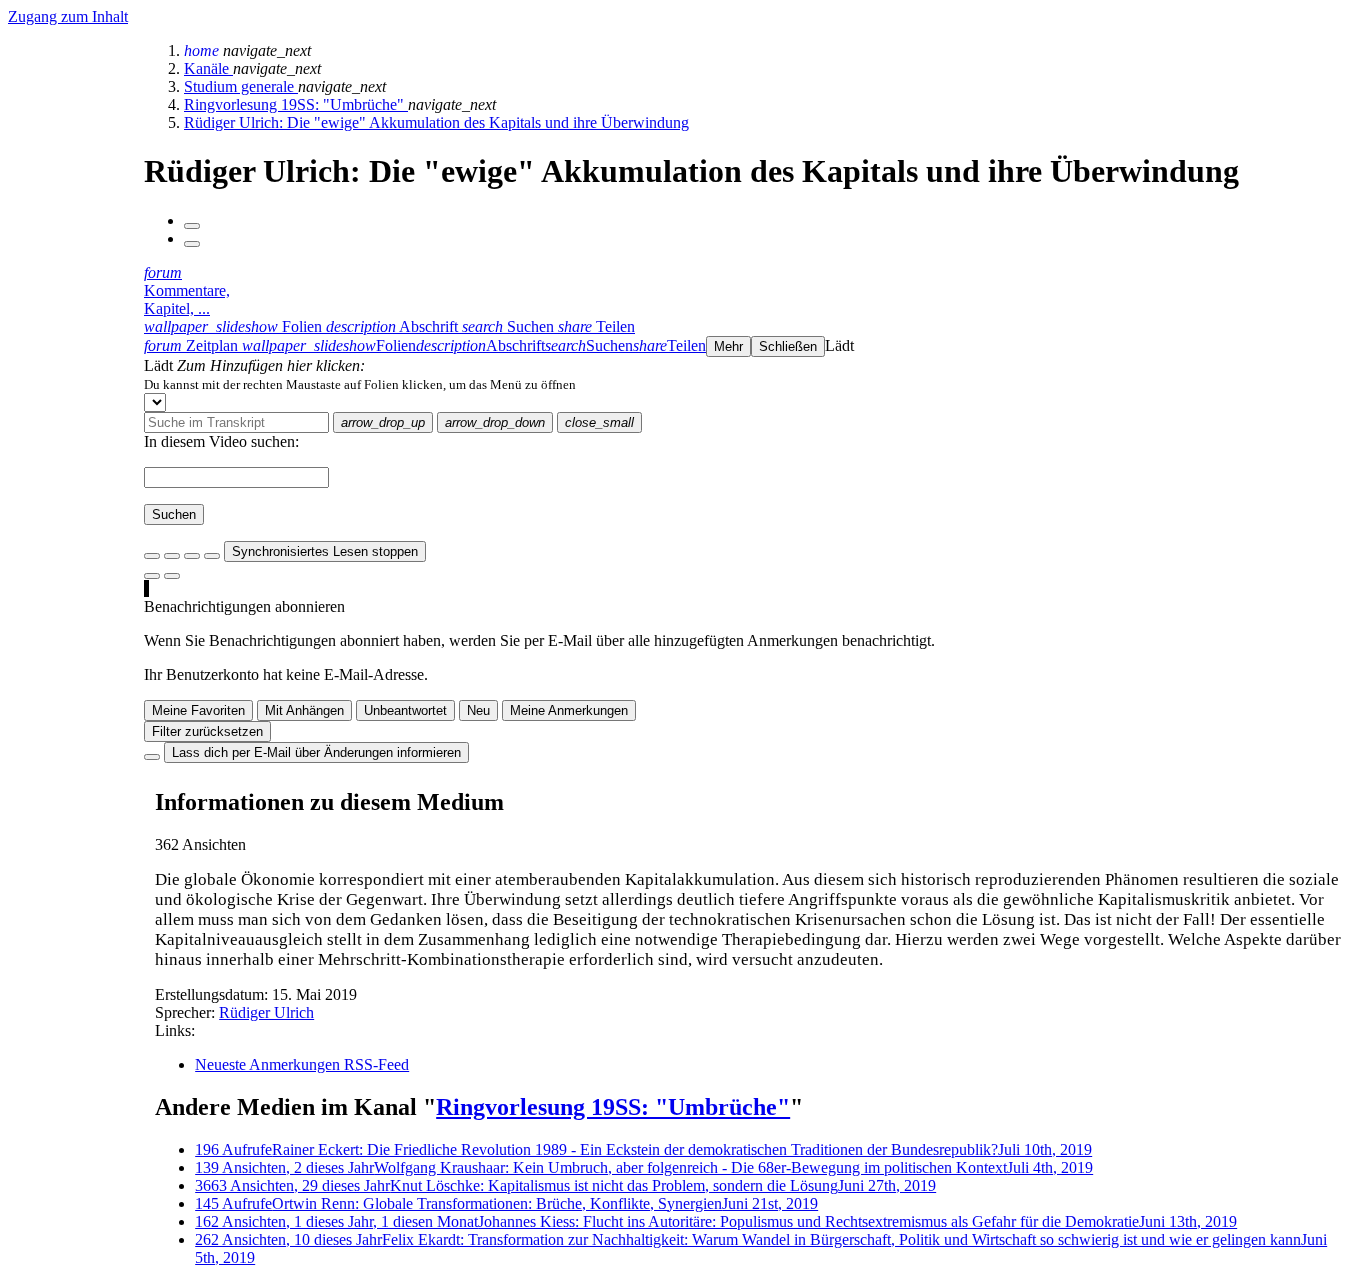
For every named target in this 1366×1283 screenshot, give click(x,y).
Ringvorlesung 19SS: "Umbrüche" (296, 104)
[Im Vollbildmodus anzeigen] (152, 556)
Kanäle (208, 68)
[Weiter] (192, 244)
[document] (751, 384)
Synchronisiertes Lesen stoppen (325, 551)
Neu (478, 710)
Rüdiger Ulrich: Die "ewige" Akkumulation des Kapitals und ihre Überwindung (436, 122)
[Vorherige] (192, 226)
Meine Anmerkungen (569, 710)
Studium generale (241, 86)
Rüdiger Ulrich (266, 1012)
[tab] (235, 326)
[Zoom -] (192, 556)
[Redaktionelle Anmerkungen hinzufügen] (172, 576)
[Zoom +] (212, 556)
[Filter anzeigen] (172, 556)
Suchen (174, 514)
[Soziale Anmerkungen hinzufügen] (152, 576)
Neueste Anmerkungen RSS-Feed (302, 1064)
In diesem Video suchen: (221, 441)
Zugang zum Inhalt (68, 16)
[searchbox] (236, 422)
